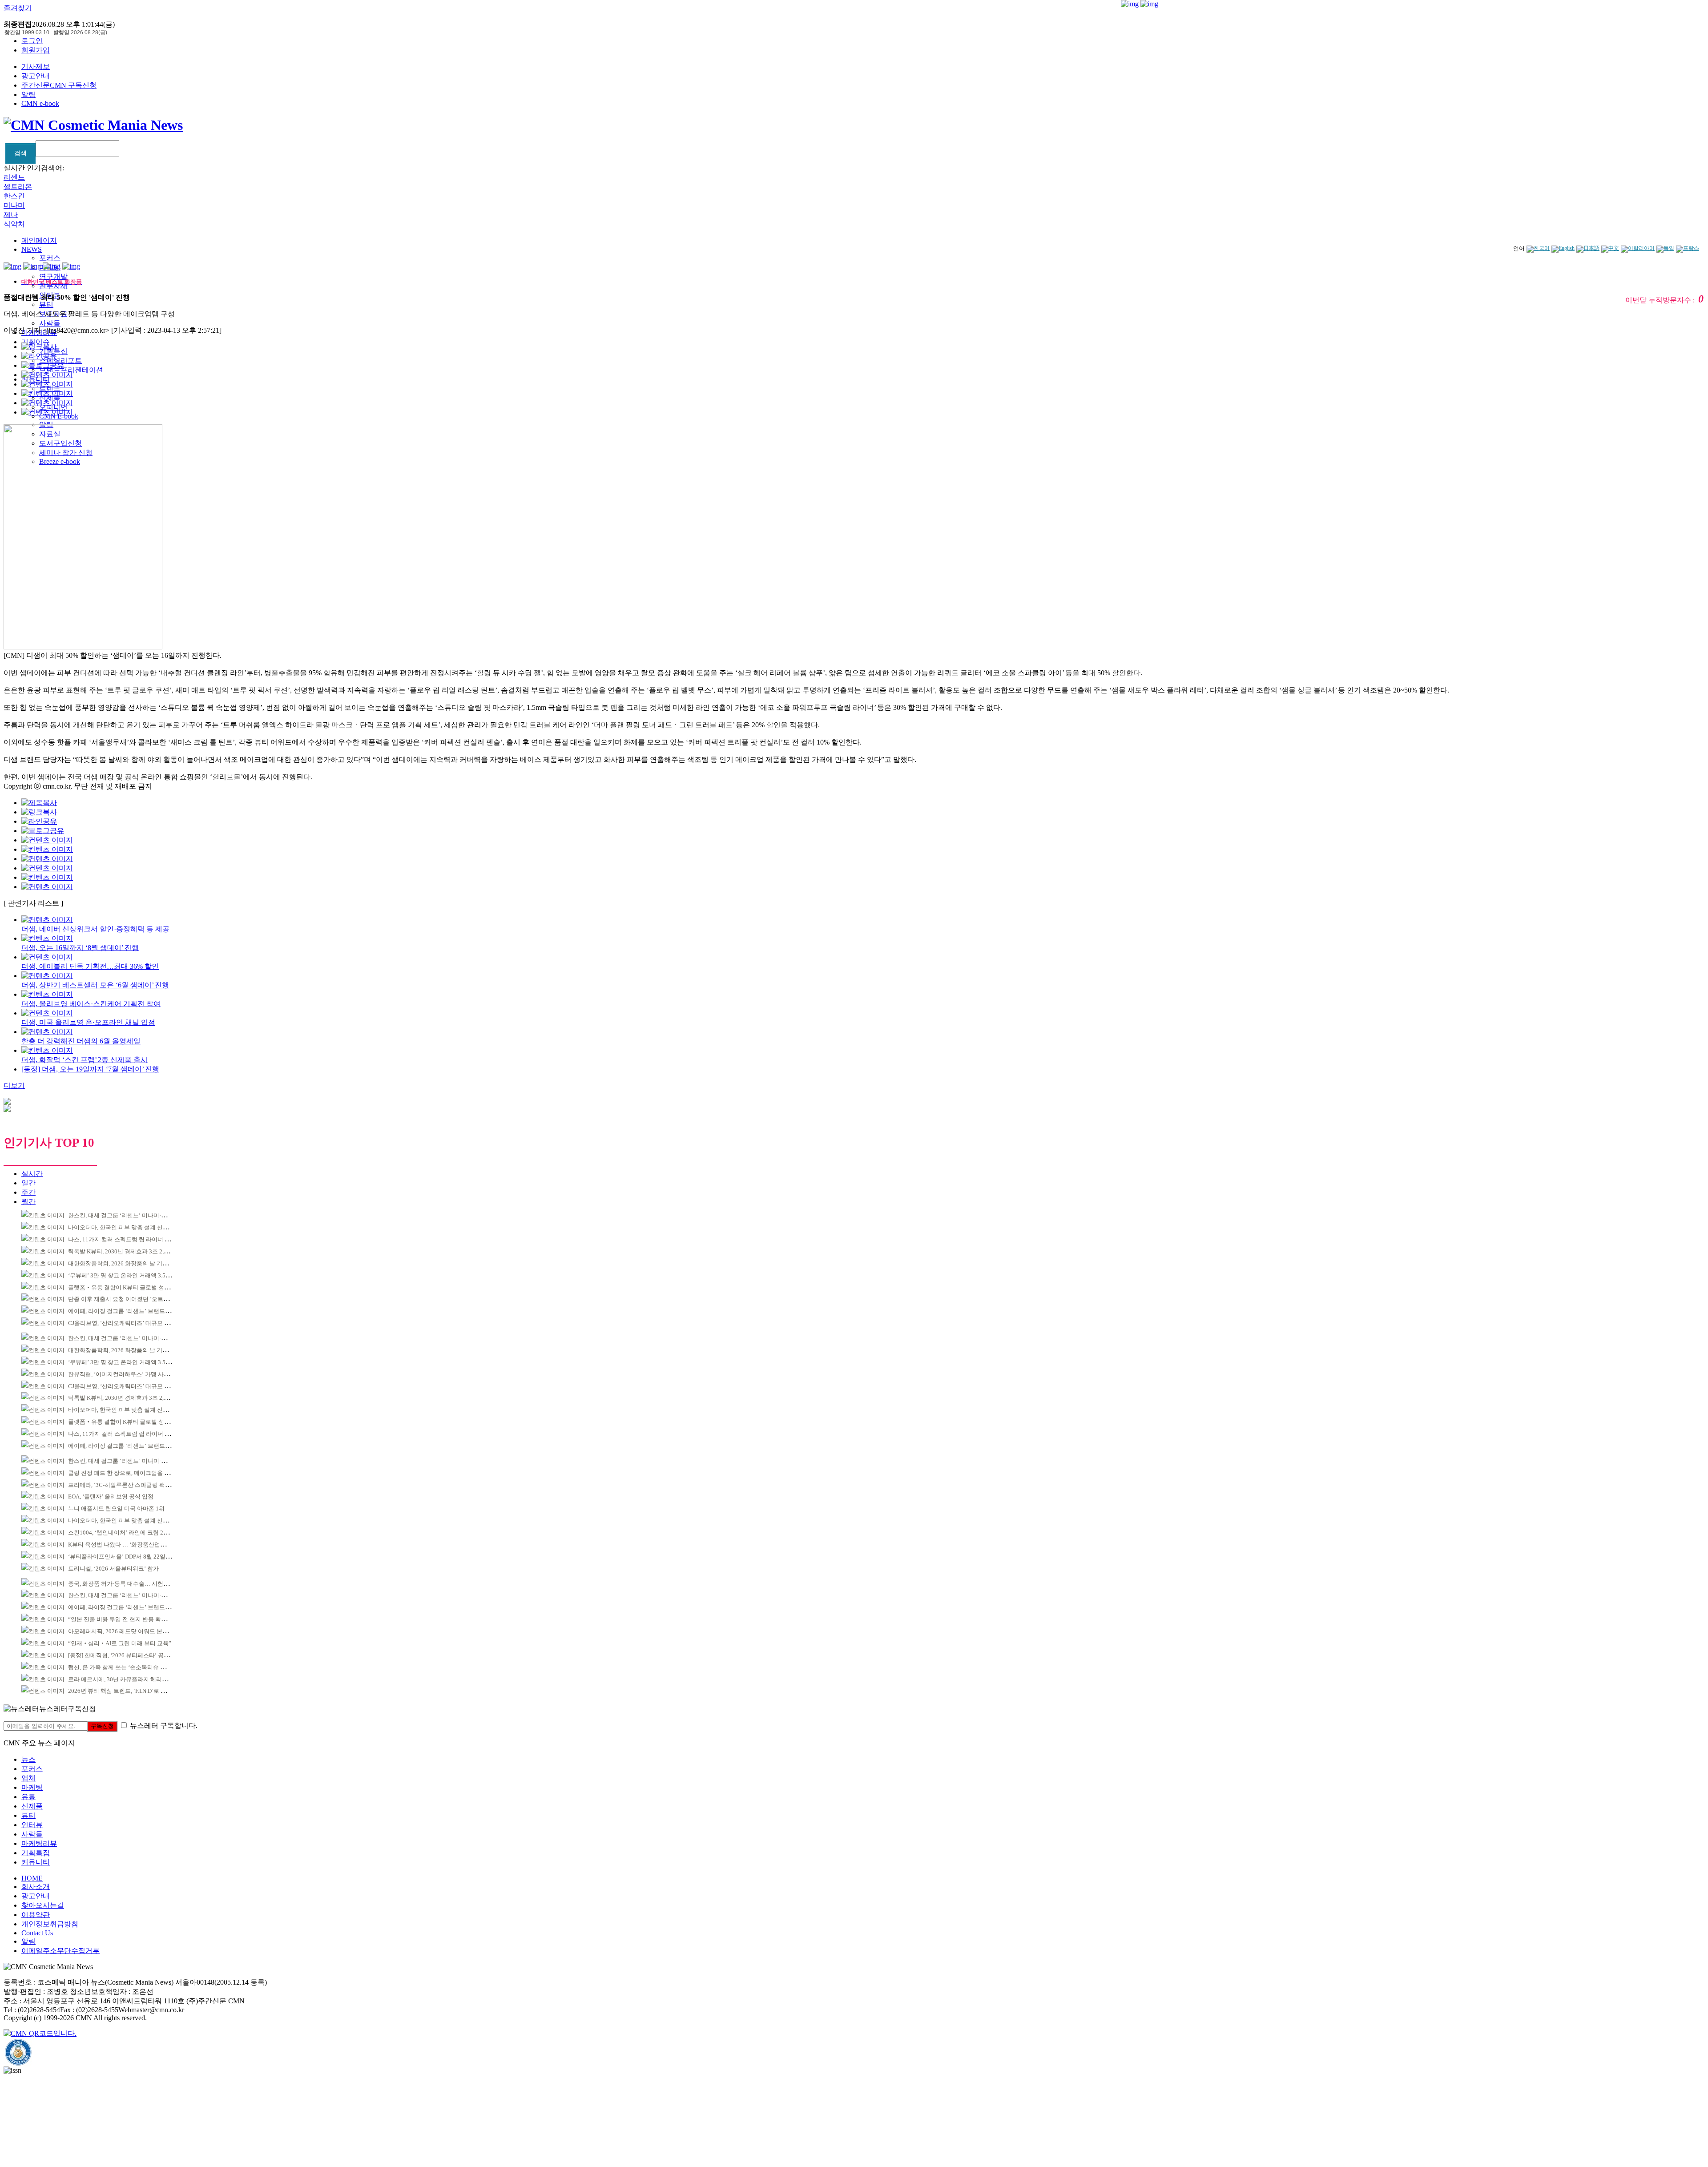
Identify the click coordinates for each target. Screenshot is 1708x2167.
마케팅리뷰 (39, 1843)
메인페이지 (39, 240)
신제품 (32, 1806)
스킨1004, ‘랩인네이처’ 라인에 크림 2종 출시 (125, 1533)
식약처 (14, 224)
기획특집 (36, 1853)
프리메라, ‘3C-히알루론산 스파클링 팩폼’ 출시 (127, 1485)
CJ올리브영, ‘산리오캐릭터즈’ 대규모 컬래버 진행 (131, 1323)
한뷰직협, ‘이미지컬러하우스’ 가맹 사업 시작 (125, 1374)
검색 (20, 153)
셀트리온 (18, 187)
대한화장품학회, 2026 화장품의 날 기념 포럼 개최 (131, 1263)
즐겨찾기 (18, 8)
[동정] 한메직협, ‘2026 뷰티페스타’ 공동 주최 (125, 1655)
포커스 (50, 258)
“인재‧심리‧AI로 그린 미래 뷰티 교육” (120, 1643)
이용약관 (36, 1915)
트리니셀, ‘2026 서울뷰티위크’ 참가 (113, 1569)
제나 (11, 215)
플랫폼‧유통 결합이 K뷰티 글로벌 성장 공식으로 (131, 1287)
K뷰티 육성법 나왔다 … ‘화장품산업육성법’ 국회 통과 (137, 1545)
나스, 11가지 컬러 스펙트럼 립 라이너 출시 (122, 1239)
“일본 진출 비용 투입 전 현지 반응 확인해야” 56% (131, 1619)
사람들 (50, 323)
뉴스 (28, 1759)
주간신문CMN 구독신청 (59, 85)
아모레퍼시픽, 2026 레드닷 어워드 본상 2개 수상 (130, 1631)
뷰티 (46, 304)
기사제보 (36, 66)
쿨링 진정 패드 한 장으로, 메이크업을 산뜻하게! (129, 1473)
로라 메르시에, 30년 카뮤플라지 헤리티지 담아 (127, 1679)
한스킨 (14, 196)
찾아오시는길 (43, 1905)
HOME (32, 1878)
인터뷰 (32, 1825)
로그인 (32, 41)
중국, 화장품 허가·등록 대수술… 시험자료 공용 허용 (134, 1584)
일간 (28, 1183)
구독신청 (102, 1726)
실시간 (32, 1174)
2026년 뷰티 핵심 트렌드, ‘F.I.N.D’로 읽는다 (123, 1691)
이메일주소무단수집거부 (60, 1951)
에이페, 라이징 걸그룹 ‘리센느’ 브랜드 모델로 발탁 (132, 1311)
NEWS (32, 249)
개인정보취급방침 (50, 1924)
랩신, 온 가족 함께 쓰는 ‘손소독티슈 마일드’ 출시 (130, 1667)
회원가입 (36, 50)
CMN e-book (40, 103)
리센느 (14, 177)
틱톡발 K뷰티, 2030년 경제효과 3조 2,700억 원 (127, 1251)
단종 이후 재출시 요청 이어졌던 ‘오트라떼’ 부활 (129, 1299)
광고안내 (36, 76)
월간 (28, 1202)
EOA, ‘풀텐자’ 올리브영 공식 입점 (111, 1496)
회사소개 (36, 1887)
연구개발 (53, 276)
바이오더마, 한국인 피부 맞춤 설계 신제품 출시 (128, 1227)
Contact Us (37, 1933)
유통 (28, 1797)
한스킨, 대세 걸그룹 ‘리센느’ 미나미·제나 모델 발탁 (133, 1215)
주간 (28, 1192)
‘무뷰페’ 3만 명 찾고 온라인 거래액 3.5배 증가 (126, 1275)
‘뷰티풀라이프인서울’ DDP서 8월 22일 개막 (123, 1557)
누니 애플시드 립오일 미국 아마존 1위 (116, 1508)
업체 (28, 1778)
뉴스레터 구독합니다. (164, 1726)
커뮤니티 (36, 1862)
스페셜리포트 (60, 360)
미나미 (14, 205)
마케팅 (32, 1787)
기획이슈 (36, 342)
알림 (28, 95)
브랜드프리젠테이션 (71, 370)
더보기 (14, 1086)
